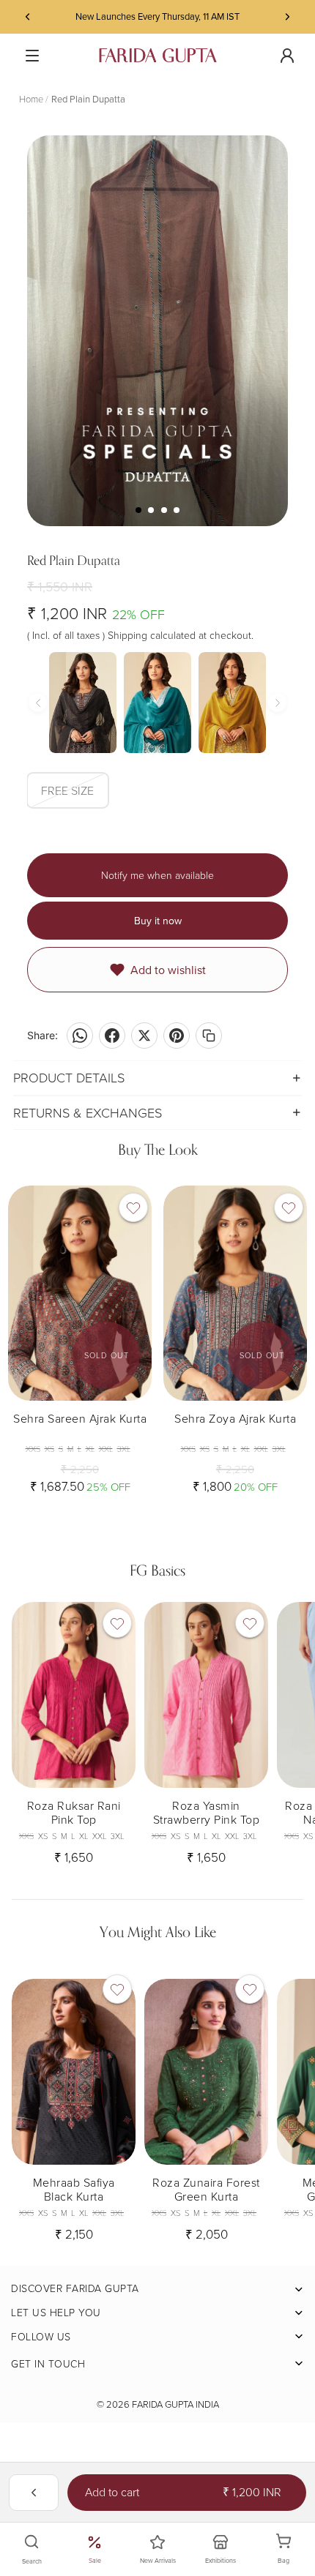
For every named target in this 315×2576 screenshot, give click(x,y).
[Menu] (32, 56)
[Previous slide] (28, 17)
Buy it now (158, 921)
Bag (292, 2550)
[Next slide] (287, 17)
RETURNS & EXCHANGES (88, 1112)
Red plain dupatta (88, 99)
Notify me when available (157, 875)
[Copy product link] (209, 1036)
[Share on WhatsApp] (80, 1036)
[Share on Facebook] (112, 1036)
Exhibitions (220, 2560)
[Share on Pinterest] (177, 1036)
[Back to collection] (34, 2493)
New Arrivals (158, 2560)
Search (32, 2561)
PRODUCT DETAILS (69, 1077)
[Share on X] (144, 1036)
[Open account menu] (287, 56)
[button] (283, 1343)
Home (31, 99)
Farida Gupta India (175, 2404)
